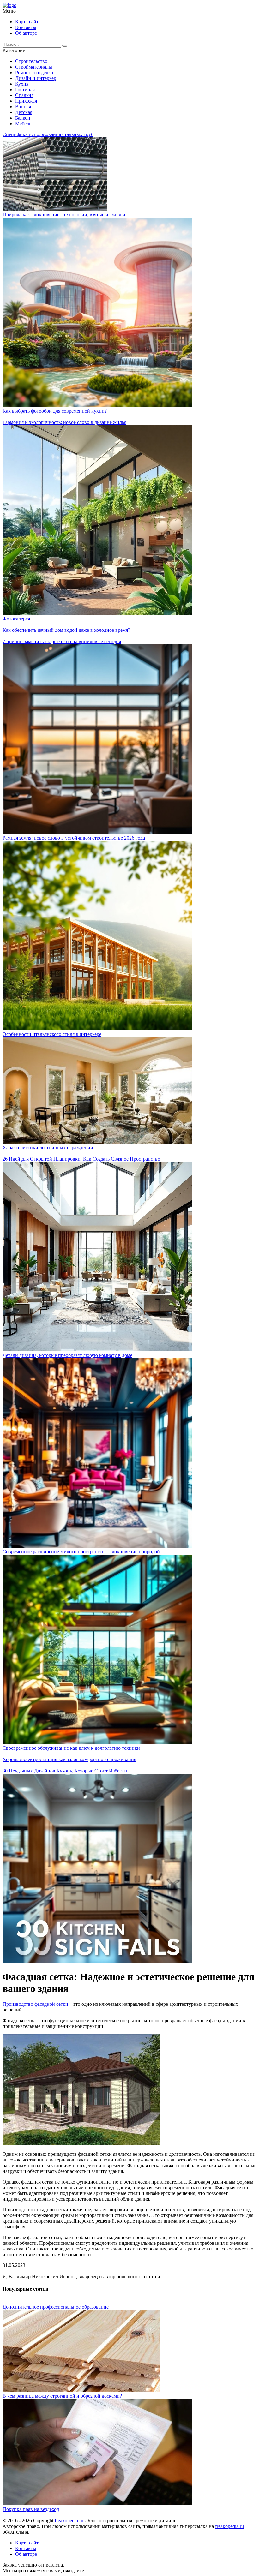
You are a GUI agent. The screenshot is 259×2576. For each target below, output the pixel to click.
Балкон (23, 118)
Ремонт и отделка (34, 72)
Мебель (23, 124)
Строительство (31, 61)
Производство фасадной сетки (35, 2004)
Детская (24, 112)
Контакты (26, 27)
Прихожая (26, 101)
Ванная (23, 107)
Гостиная (25, 90)
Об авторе (26, 33)
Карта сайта (28, 22)
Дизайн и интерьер (36, 78)
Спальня (24, 95)
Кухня (22, 84)
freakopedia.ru (69, 2521)
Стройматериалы (34, 67)
